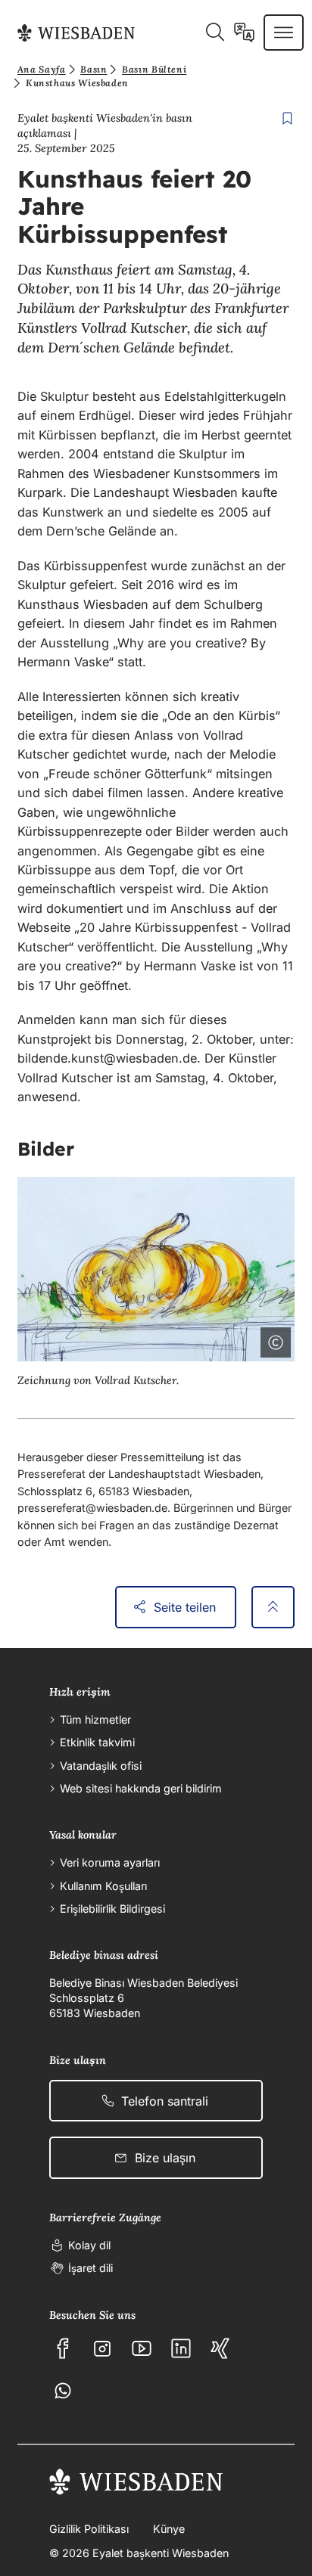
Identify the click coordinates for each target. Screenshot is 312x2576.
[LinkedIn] (181, 2348)
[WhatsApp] (63, 2391)
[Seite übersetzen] (244, 33)
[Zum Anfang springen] (273, 1607)
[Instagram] (102, 2348)
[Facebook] (63, 2348)
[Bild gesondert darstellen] (233, 1339)
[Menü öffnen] (284, 33)
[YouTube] (142, 2348)
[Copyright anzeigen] (273, 1339)
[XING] (220, 2348)
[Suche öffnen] (215, 33)
